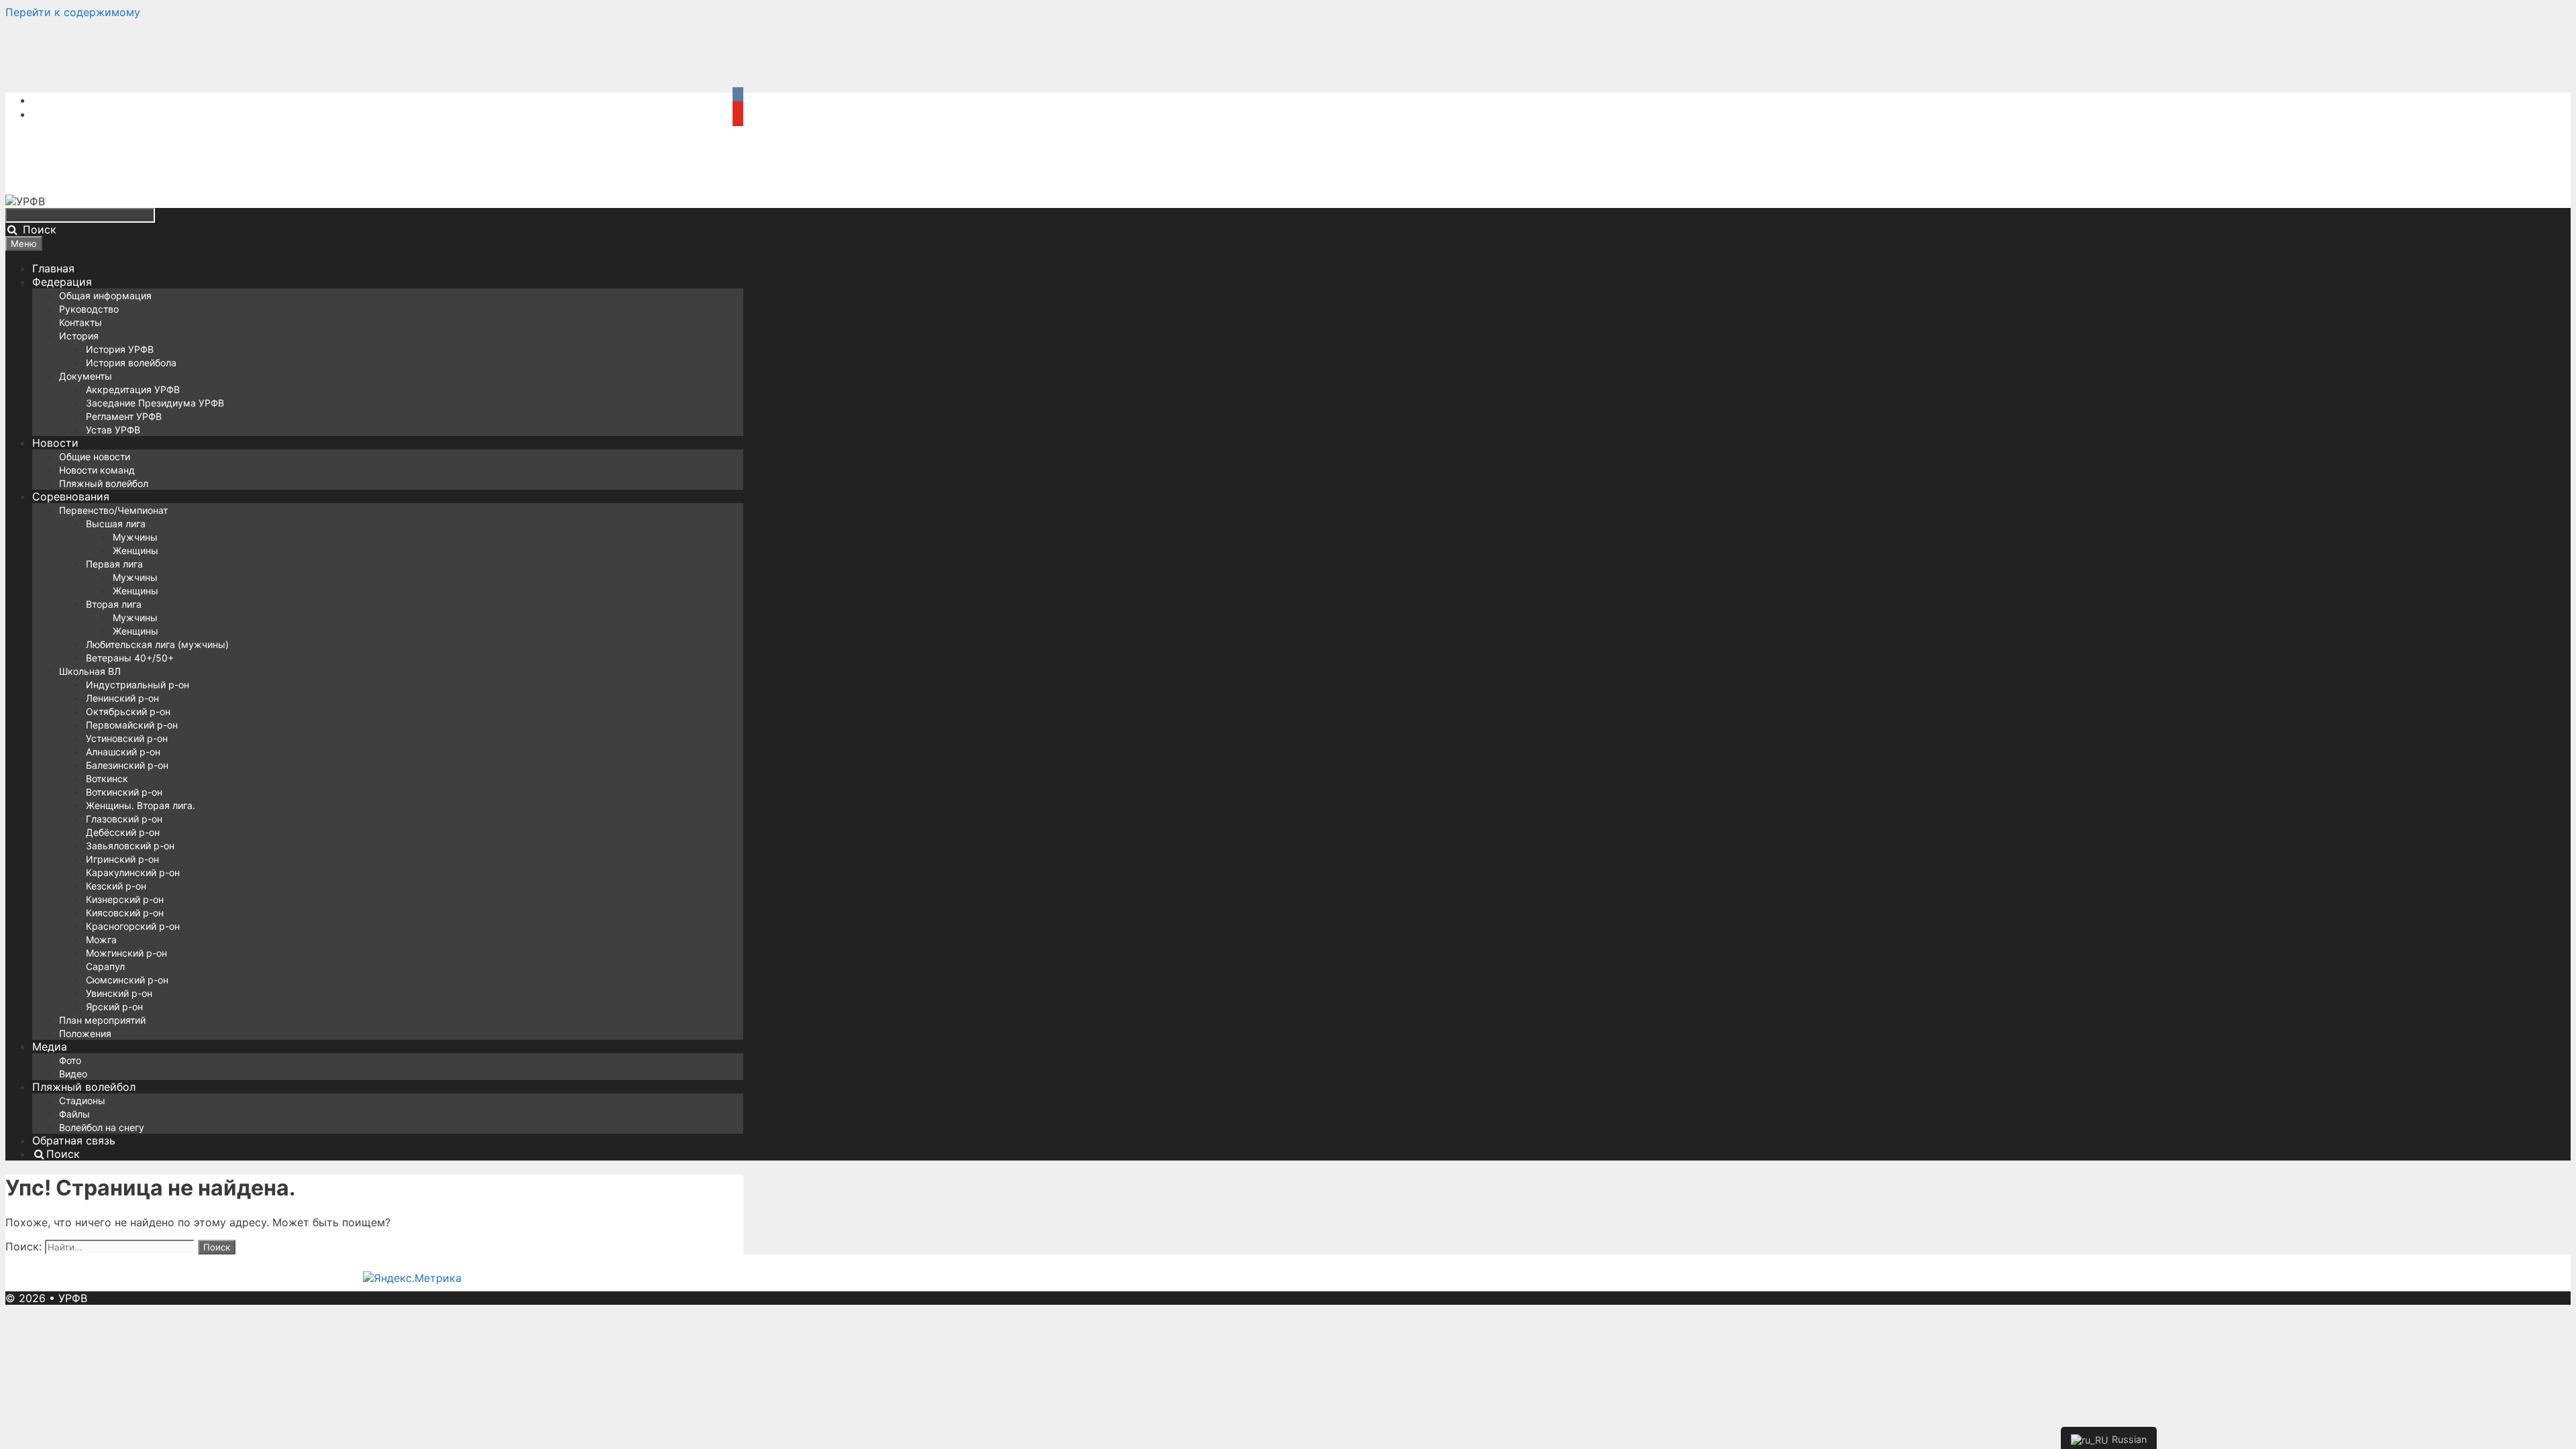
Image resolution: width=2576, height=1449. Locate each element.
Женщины (136, 550)
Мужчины (135, 537)
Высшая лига (116, 524)
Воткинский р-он (124, 792)
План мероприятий (102, 1020)
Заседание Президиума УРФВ (155, 403)
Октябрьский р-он (128, 711)
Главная (53, 268)
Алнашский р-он (123, 752)
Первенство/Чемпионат (113, 510)
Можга (101, 940)
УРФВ (73, 1298)
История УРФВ (120, 349)
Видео (73, 1074)
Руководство (89, 309)
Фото (70, 1060)
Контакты (80, 322)
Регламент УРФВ (124, 416)
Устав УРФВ (113, 430)
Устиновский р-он (127, 738)
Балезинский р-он (127, 765)
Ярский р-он (114, 1007)
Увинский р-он (119, 993)
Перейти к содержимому (73, 12)
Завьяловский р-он (130, 846)
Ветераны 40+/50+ (130, 658)
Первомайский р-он (132, 725)
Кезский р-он (116, 886)
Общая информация (105, 296)
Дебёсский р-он (123, 832)
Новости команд (97, 470)
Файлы (74, 1114)
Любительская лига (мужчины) (157, 644)
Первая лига (114, 564)
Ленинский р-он (122, 698)
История (79, 336)
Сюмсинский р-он (127, 980)
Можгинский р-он (126, 953)
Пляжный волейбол (104, 483)
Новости (55, 443)
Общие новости (95, 457)
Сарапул (105, 966)
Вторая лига (114, 604)
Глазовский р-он (124, 819)
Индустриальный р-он (138, 685)
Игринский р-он (122, 859)
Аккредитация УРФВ (133, 389)
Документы (86, 376)
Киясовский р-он (125, 913)
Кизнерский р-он (125, 899)
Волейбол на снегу (102, 1127)
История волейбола (131, 363)
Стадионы (82, 1101)
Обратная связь (74, 1140)
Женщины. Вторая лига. (141, 805)
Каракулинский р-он (133, 872)
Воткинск (107, 779)
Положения (85, 1033)
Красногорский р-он (133, 926)
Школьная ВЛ (90, 671)
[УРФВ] (25, 201)
